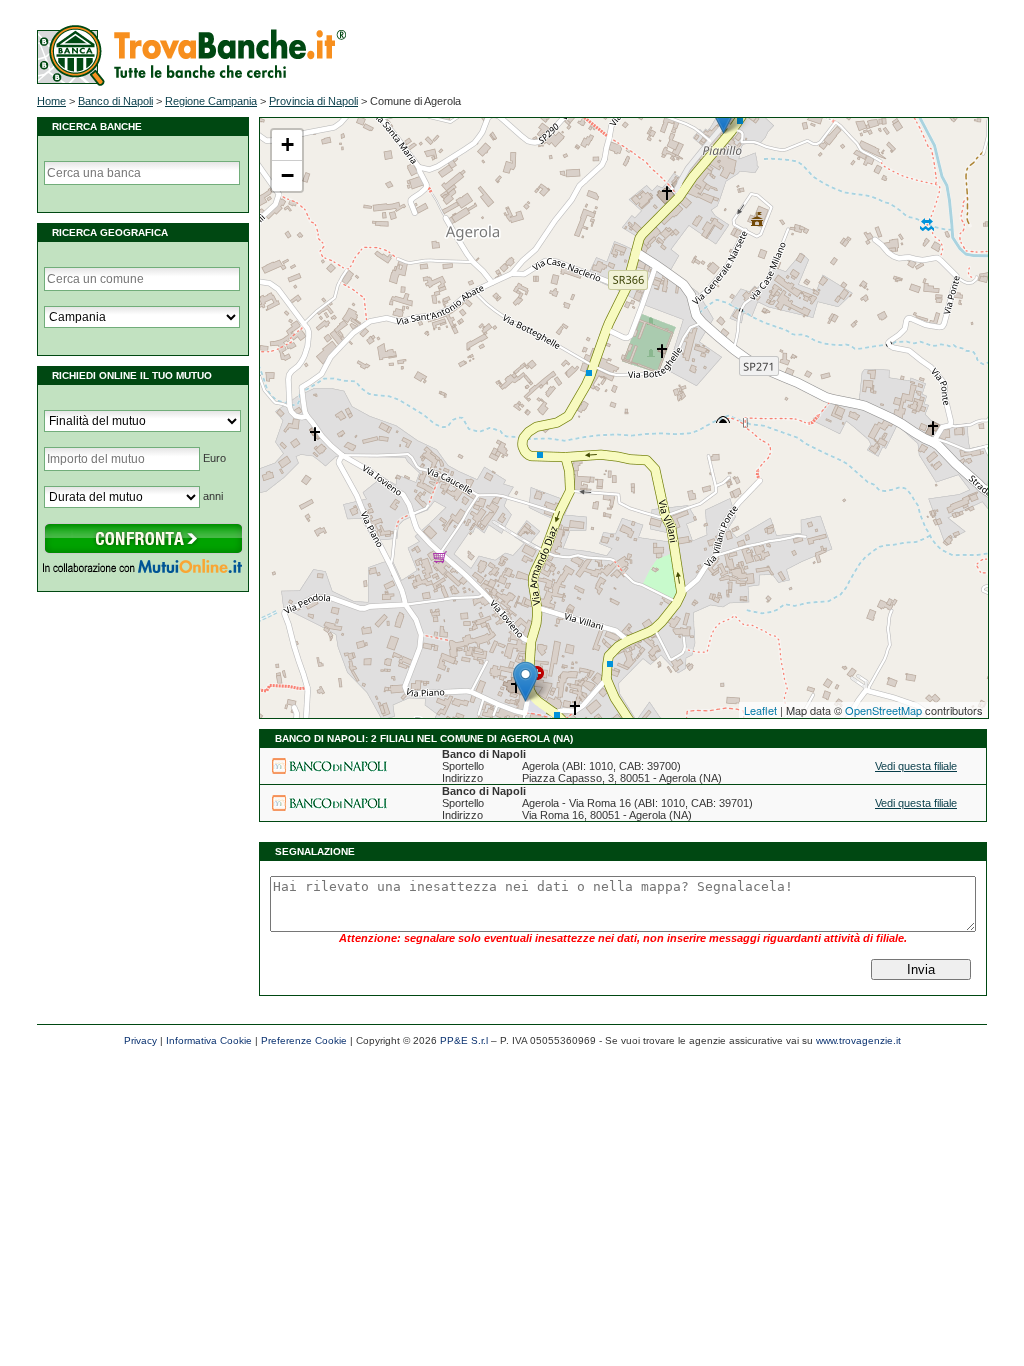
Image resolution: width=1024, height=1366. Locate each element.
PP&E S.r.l (464, 1040)
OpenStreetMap (883, 710)
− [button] (287, 175)
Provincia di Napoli (313, 101)
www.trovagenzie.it (858, 1040)
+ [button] (287, 144)
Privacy (140, 1040)
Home (51, 101)
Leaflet (760, 710)
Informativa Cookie (209, 1040)
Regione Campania (211, 101)
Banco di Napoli (115, 101)
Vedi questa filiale (916, 766)
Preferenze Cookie (304, 1040)
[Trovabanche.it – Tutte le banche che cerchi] (191, 82)
